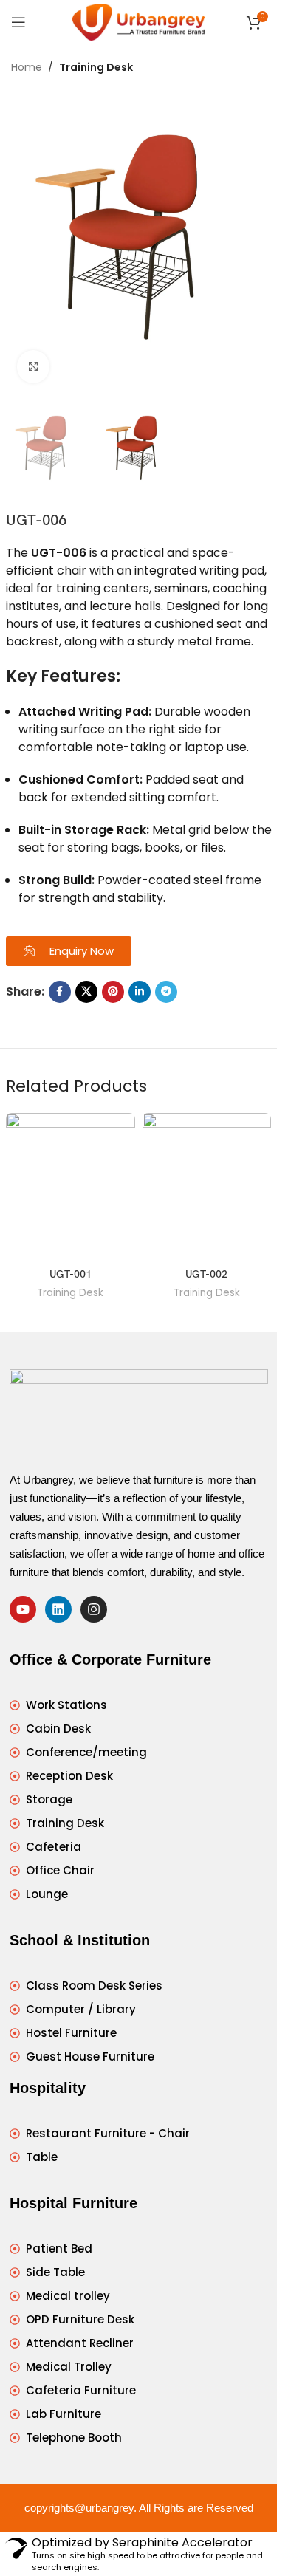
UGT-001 (71, 1274)
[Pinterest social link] (113, 992)
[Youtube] (23, 1609)
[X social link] (86, 992)
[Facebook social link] (60, 992)
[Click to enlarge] (34, 367)
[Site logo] (138, 21)
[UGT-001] (71, 1187)
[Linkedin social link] (140, 992)
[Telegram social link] (166, 992)
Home (27, 67)
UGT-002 (206, 1274)
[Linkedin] (58, 1609)
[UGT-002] (207, 1187)
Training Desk (96, 67)
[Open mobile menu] (18, 22)
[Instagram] (94, 1609)
